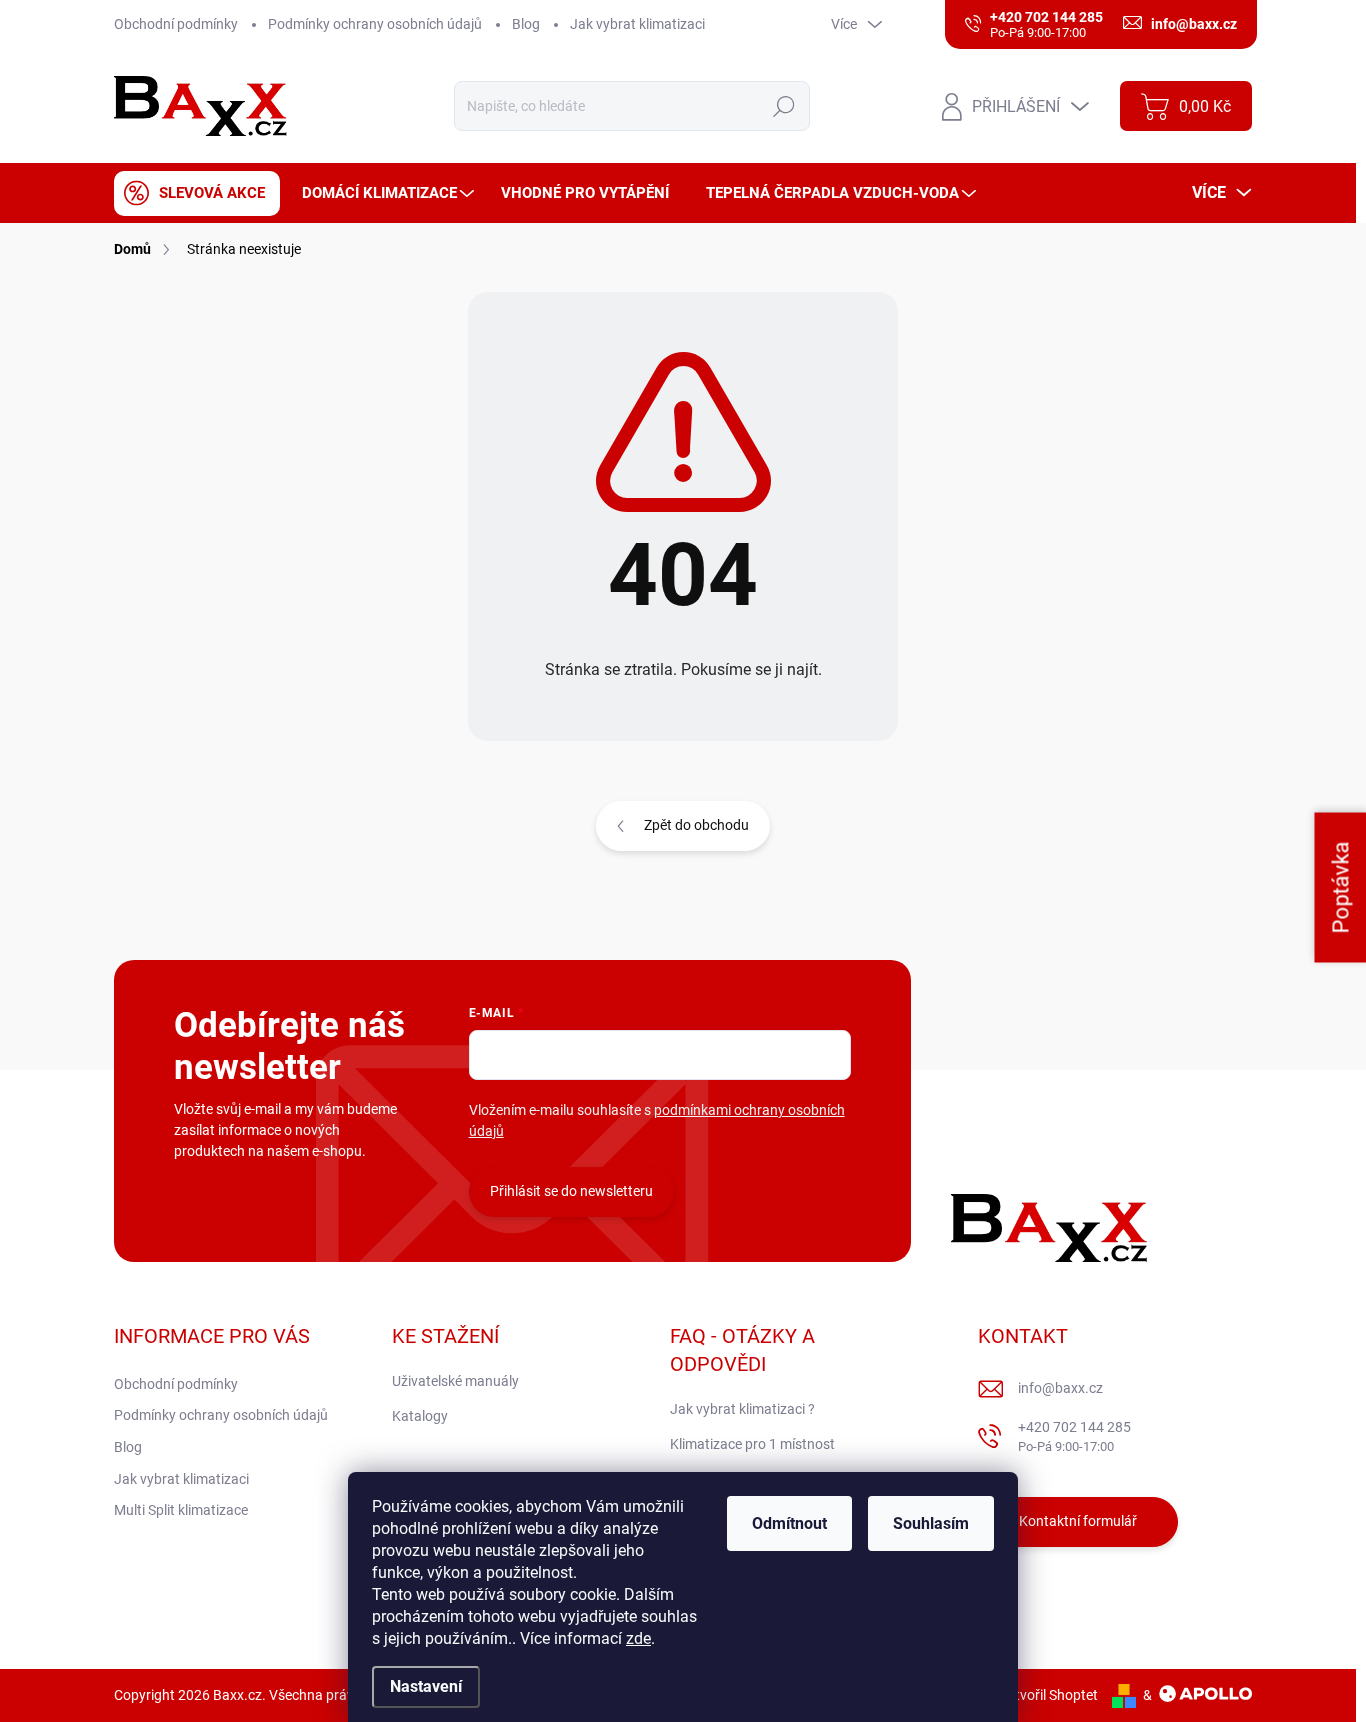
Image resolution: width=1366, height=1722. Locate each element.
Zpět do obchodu (696, 825)
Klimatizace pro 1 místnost (752, 1444)
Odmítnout (789, 1523)
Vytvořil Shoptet (1048, 1695)
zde (638, 1638)
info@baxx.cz (1060, 1388)
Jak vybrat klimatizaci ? (742, 1409)
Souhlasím (931, 1523)
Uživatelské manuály (455, 1381)
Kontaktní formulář (1078, 1521)
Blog (526, 24)
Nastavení (426, 1686)
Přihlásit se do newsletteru (571, 1191)
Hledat (784, 106)
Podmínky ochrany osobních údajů (375, 24)
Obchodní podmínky (176, 24)
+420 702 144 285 (1074, 1436)
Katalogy (420, 1416)
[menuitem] (197, 193)
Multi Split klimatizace (181, 1510)
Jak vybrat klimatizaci (637, 24)
